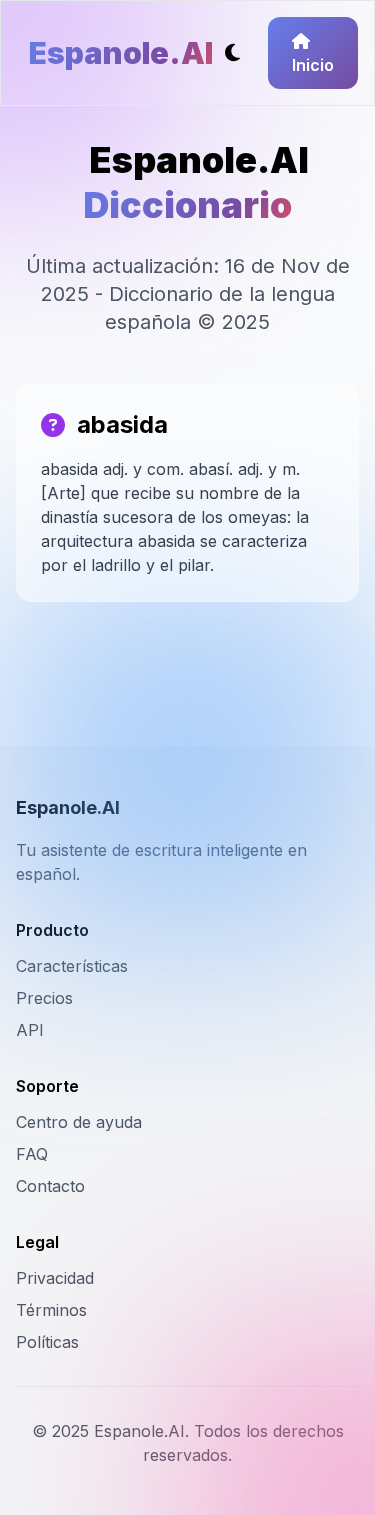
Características (72, 966)
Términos (51, 1310)
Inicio (313, 65)
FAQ (32, 1154)
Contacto (50, 1186)
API (30, 1030)
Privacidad (55, 1278)
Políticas (47, 1342)
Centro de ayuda (79, 1122)
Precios (44, 998)
